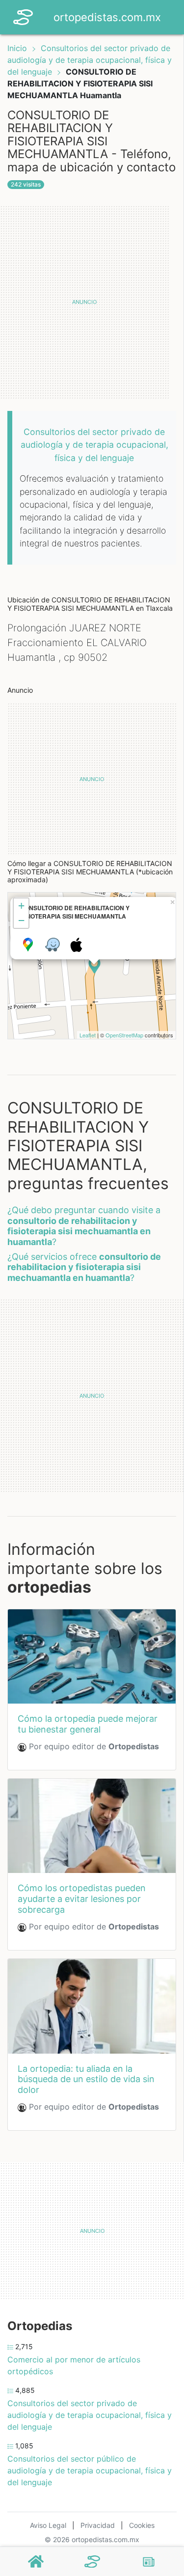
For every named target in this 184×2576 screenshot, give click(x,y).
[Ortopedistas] (92, 2562)
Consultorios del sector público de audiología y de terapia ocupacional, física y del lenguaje (90, 2470)
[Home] (23, 16)
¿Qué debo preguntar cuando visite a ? (84, 1226)
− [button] (21, 920)
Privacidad (98, 2525)
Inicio (17, 48)
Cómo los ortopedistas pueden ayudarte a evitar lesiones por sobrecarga (82, 1898)
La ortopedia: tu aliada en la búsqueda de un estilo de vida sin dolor (86, 2079)
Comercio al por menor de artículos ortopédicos (74, 2365)
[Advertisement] (92, 302)
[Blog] (149, 2562)
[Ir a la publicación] (92, 1656)
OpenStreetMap (124, 1035)
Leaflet (88, 1035)
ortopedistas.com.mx (107, 17)
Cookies (142, 2525)
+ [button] (21, 906)
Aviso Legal (48, 2525)
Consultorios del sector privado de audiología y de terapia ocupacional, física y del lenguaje (90, 60)
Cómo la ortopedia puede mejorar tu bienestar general (88, 1724)
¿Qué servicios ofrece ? (84, 1267)
